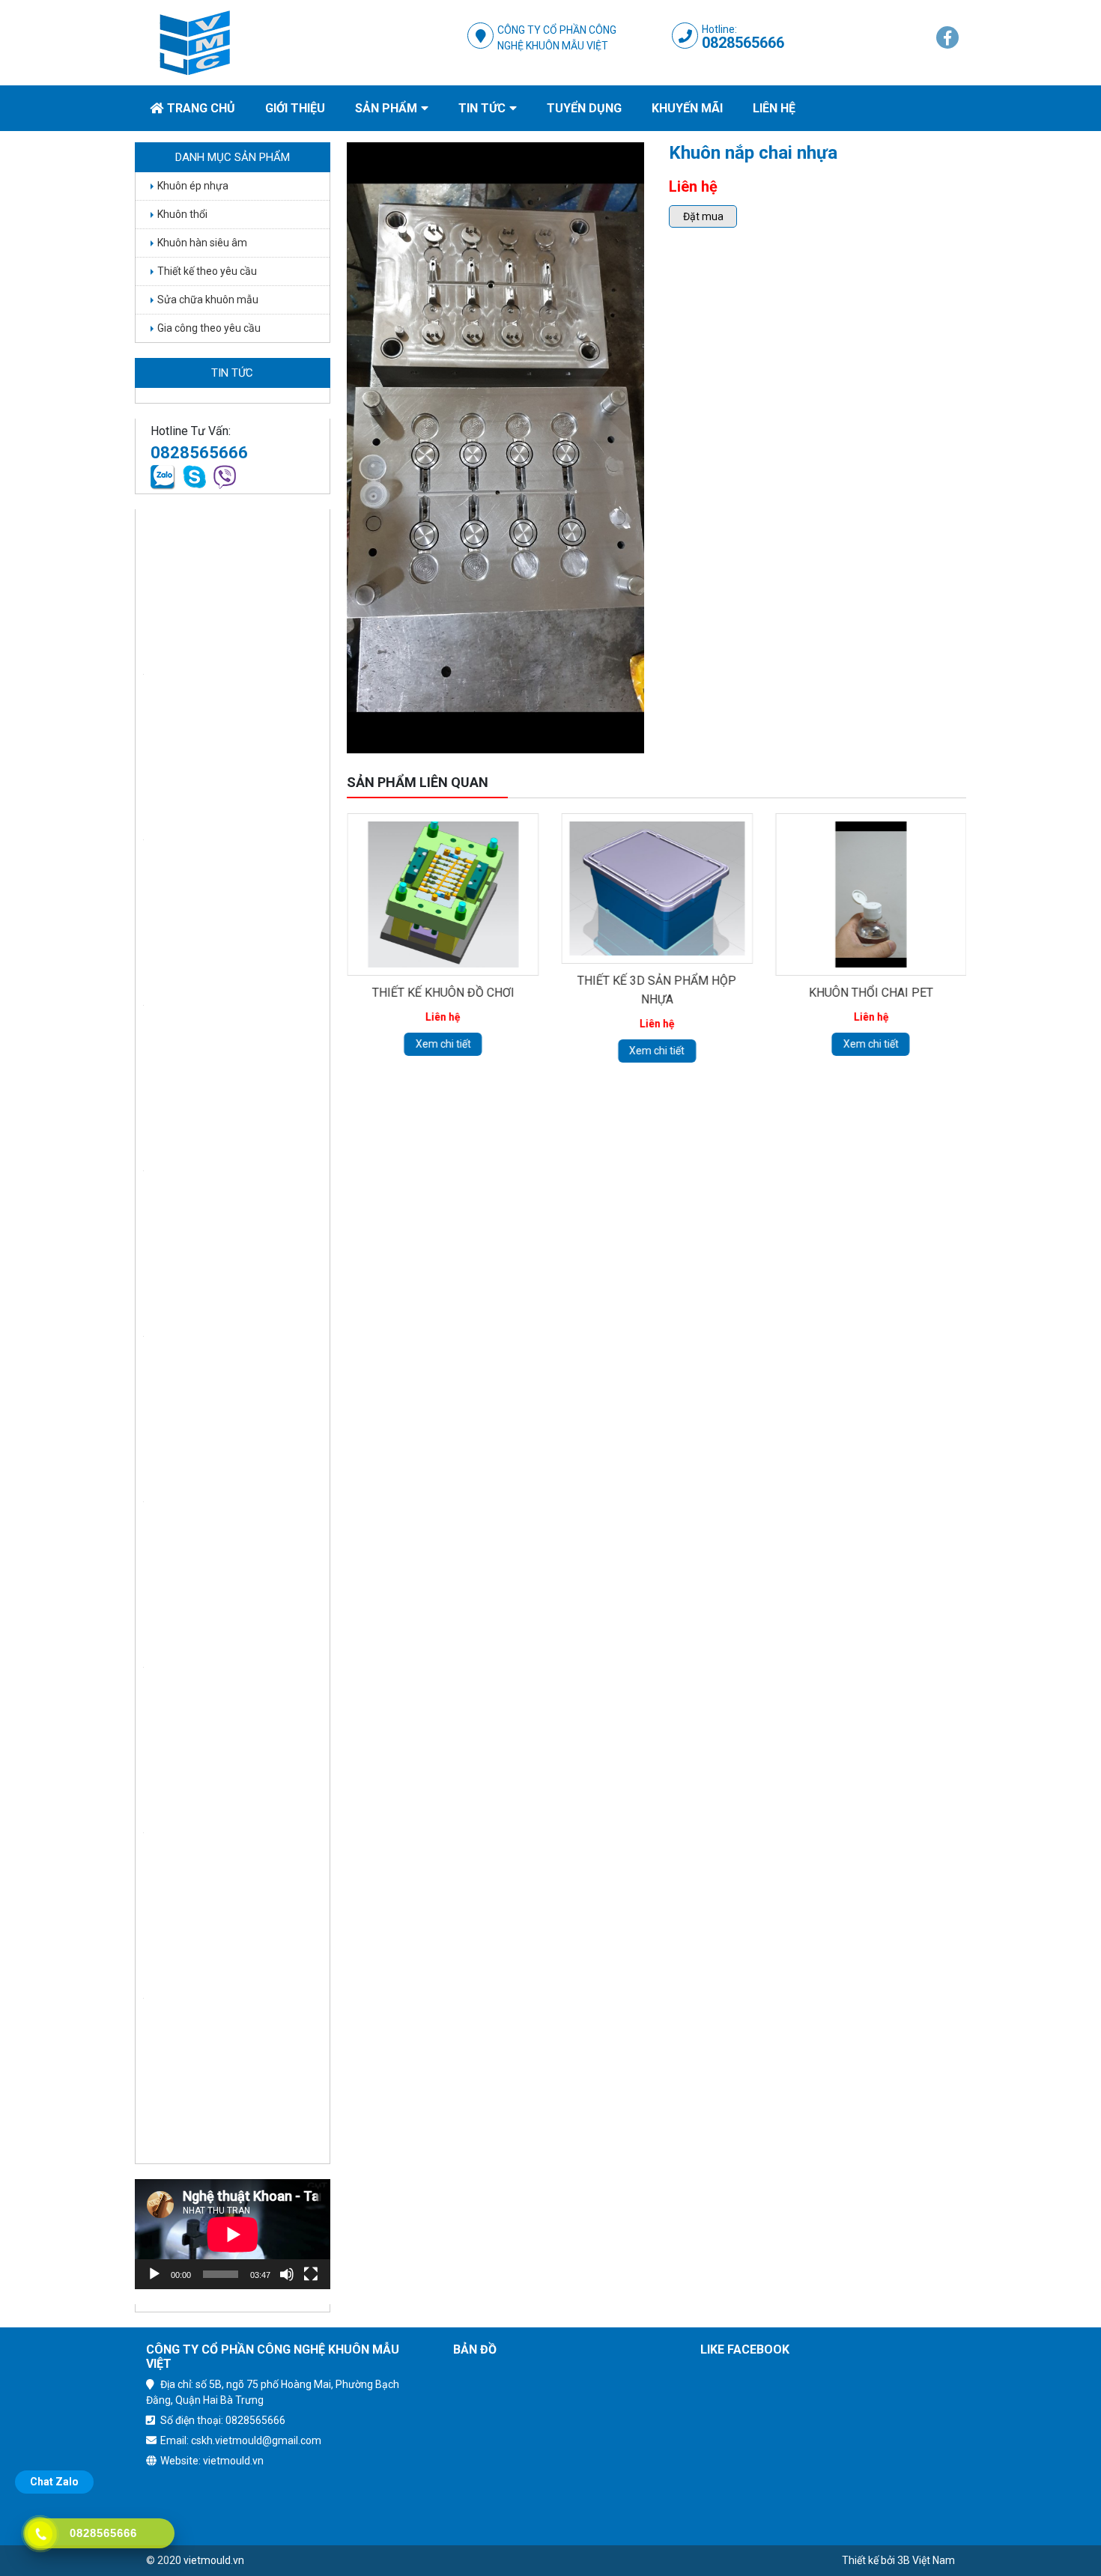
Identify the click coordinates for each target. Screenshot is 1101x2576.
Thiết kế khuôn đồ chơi (443, 993)
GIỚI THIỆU (295, 108)
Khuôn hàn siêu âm (202, 243)
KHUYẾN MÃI (687, 108)
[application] (233, 2234)
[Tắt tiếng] (287, 2274)
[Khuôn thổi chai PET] (871, 894)
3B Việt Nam (926, 2560)
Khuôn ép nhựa (193, 186)
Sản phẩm (386, 108)
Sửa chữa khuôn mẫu (208, 300)
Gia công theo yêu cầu (209, 328)
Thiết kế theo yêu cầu (207, 271)
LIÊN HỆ (774, 108)
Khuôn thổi (182, 214)
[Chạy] (154, 2274)
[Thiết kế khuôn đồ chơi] (443, 894)
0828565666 (743, 43)
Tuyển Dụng (584, 108)
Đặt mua (703, 216)
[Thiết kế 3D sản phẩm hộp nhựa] (657, 888)
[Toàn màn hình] (311, 2274)
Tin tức (482, 108)
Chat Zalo (54, 2482)
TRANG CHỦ (201, 108)
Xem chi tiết (443, 1044)
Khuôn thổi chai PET (870, 993)
